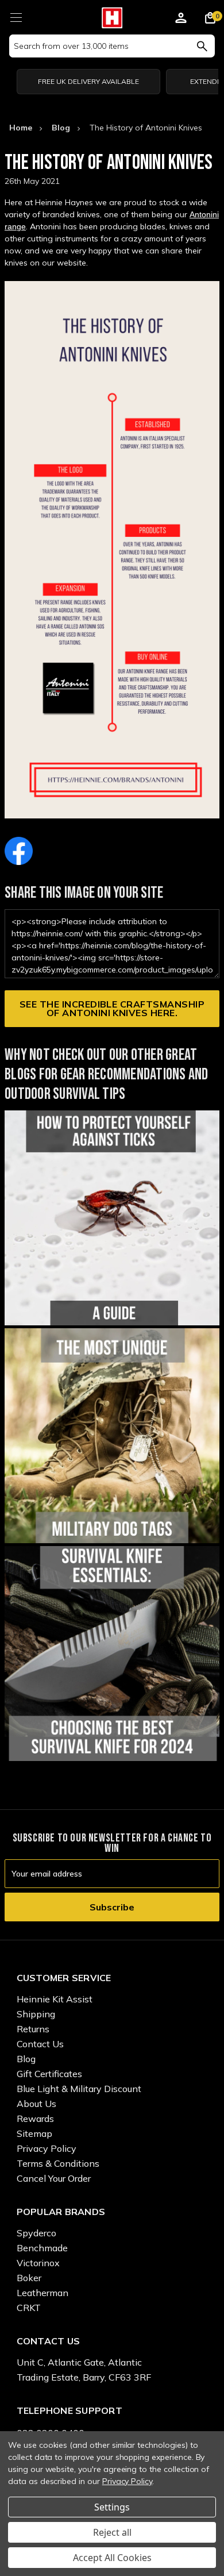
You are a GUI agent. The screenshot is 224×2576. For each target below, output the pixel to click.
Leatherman (43, 2293)
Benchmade (42, 2248)
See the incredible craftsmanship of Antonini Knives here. (112, 1008)
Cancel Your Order (54, 2178)
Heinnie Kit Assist (55, 1999)
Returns (33, 2029)
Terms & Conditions (58, 2163)
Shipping (36, 2014)
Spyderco (36, 2233)
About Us (36, 2104)
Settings (112, 2507)
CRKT (29, 2308)
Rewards (35, 2119)
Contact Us (40, 2044)
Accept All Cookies (112, 2558)
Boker (29, 2278)
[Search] (202, 46)
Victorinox (38, 2263)
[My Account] (181, 20)
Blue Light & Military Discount (79, 2089)
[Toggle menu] (16, 16)
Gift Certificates (49, 2074)
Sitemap (34, 2133)
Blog (26, 2059)
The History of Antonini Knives (109, 163)
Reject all (112, 2532)
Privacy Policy (47, 2148)
